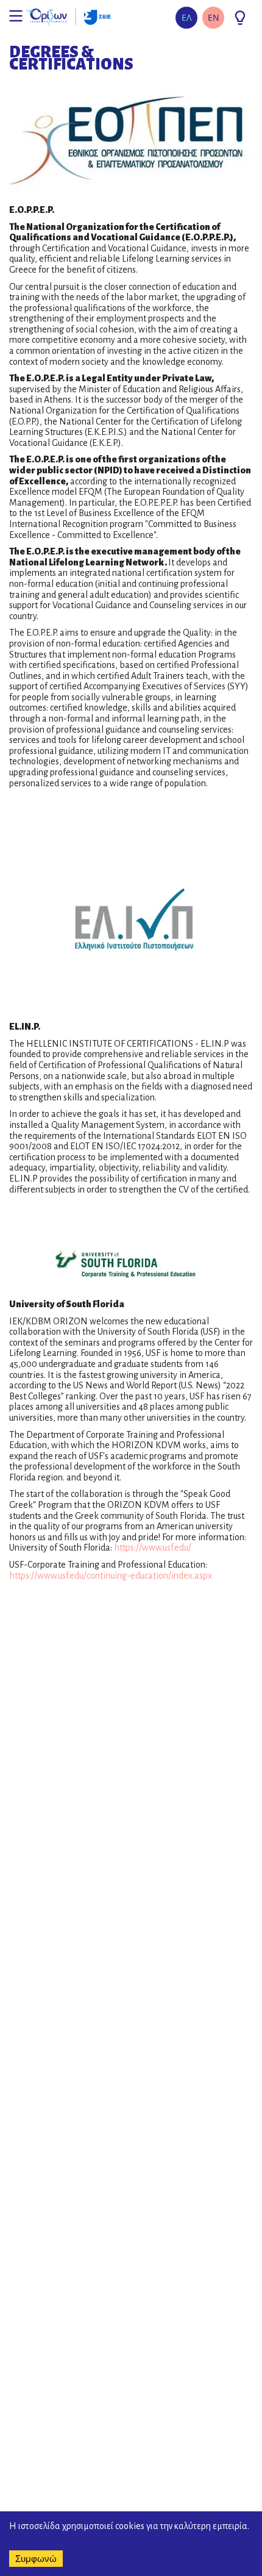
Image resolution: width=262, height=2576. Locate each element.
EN (214, 17)
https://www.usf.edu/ (153, 1548)
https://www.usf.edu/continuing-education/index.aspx (111, 1576)
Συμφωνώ (36, 2559)
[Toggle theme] (240, 18)
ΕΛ (187, 17)
